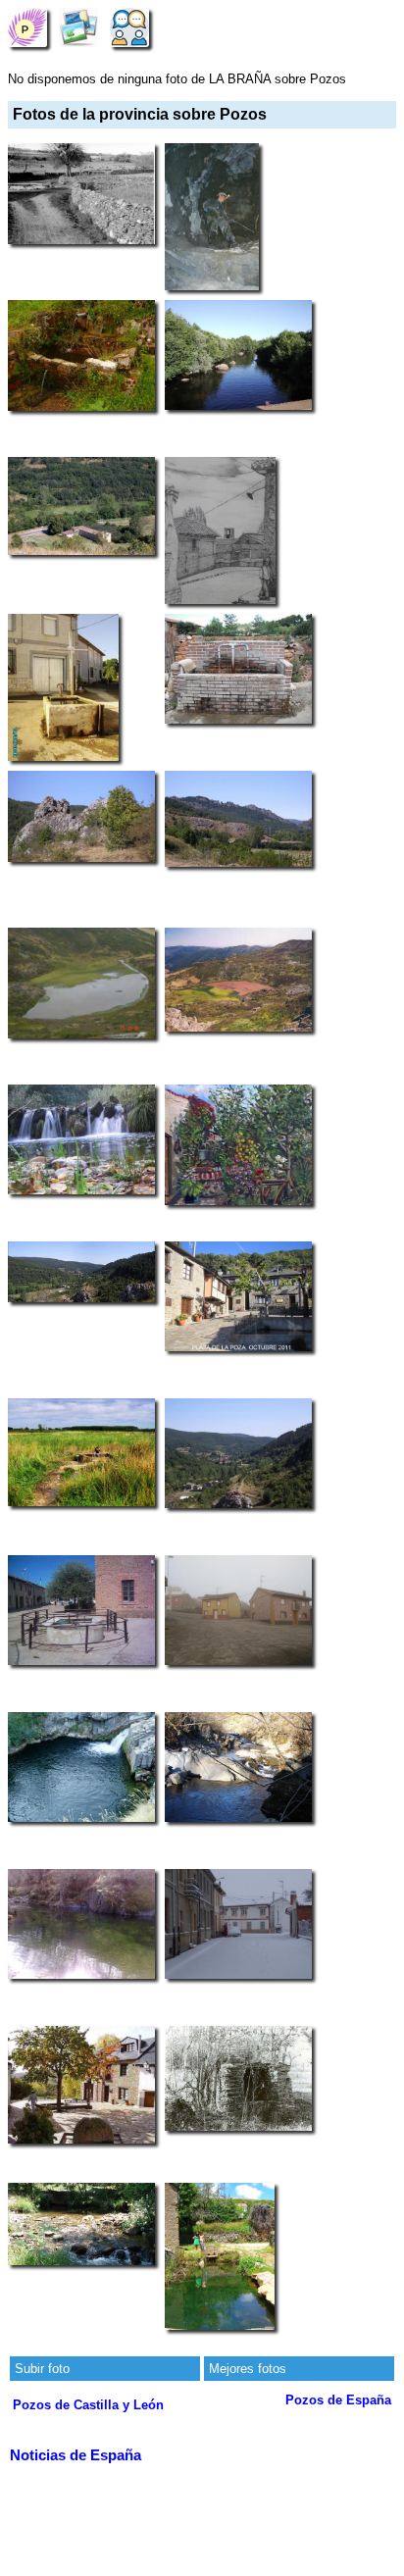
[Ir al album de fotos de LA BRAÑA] (78, 27)
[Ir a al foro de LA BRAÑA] (129, 27)
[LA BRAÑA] (27, 27)
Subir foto (42, 2369)
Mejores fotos (248, 2369)
